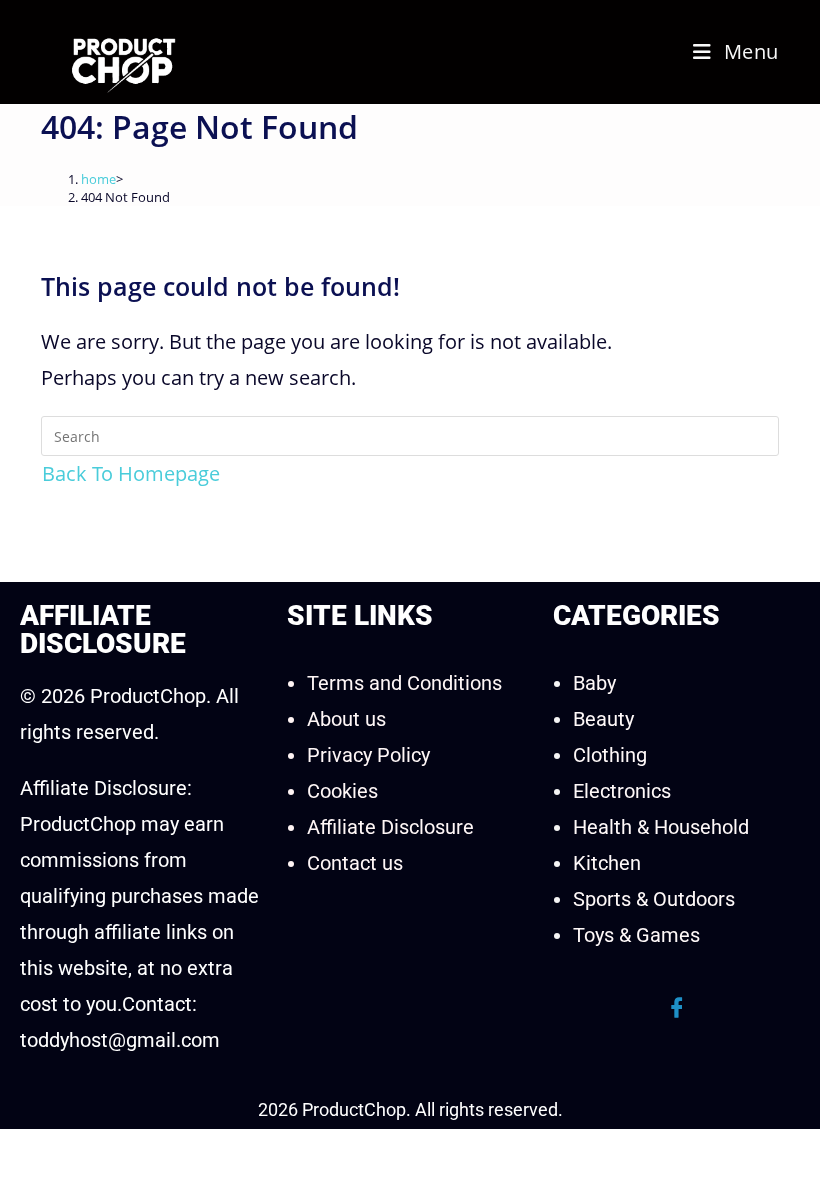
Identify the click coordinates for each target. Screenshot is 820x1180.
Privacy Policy (368, 755)
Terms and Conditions (404, 683)
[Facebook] (677, 1008)
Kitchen (607, 863)
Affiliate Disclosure (390, 827)
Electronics (622, 791)
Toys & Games (636, 935)
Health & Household (661, 827)
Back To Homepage (131, 473)
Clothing (610, 755)
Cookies (342, 791)
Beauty (603, 719)
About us (346, 719)
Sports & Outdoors (654, 899)
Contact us (355, 863)
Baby (594, 683)
